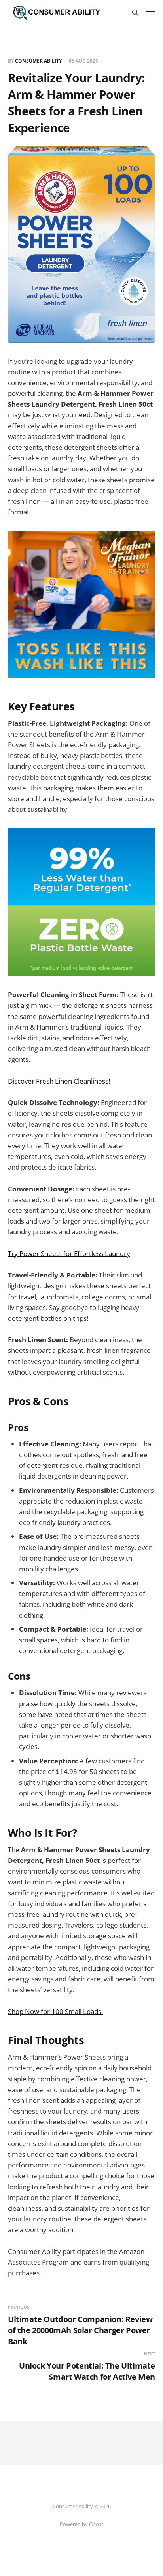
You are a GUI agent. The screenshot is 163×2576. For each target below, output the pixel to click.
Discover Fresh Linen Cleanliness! (59, 1081)
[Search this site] (135, 13)
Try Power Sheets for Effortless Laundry (69, 1253)
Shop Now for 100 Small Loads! (55, 2011)
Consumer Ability (38, 61)
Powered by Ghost (81, 2524)
